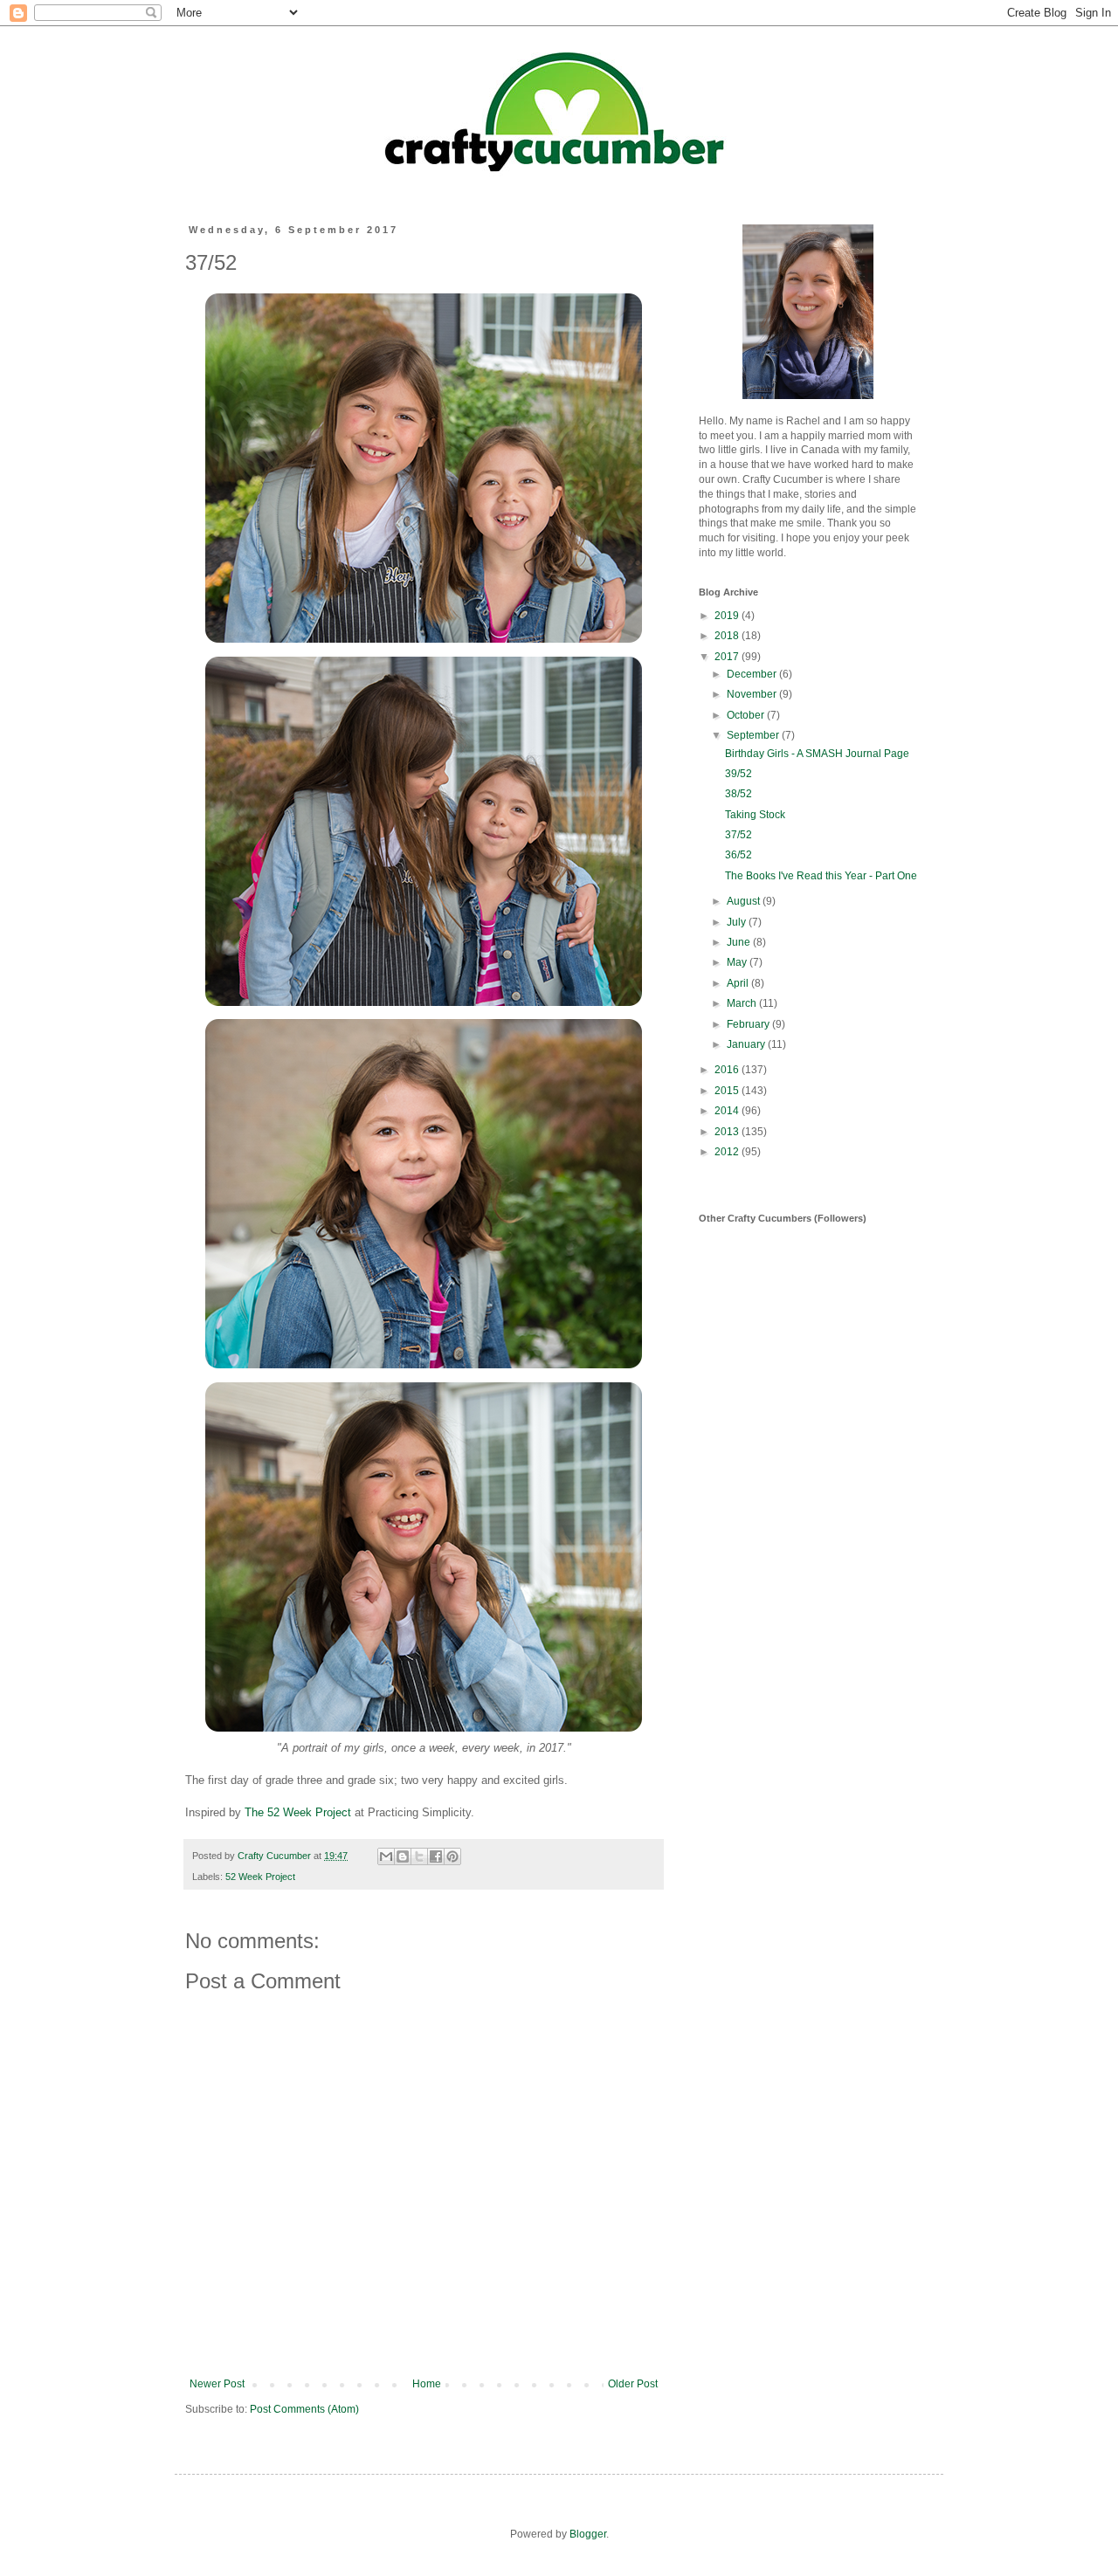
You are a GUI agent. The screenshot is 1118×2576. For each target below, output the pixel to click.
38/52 (738, 794)
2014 (728, 1111)
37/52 (738, 835)
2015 (728, 1091)
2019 (728, 616)
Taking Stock (755, 815)
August (745, 901)
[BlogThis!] (403, 1856)
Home (427, 2384)
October (747, 715)
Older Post (633, 2384)
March (743, 1003)
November (753, 694)
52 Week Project (260, 1877)
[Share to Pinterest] (452, 1856)
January (747, 1044)
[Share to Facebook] (436, 1856)
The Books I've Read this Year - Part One (821, 876)
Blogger (588, 2534)
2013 (728, 1132)
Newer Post (217, 2384)
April (739, 983)
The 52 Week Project (298, 1812)
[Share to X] (419, 1856)
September (754, 735)
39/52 (738, 774)
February (749, 1024)
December (753, 674)
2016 (728, 1070)
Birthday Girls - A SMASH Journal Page (817, 754)
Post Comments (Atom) (304, 2409)
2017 (728, 657)
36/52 (738, 855)
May (738, 962)
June (740, 942)
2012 (728, 1152)
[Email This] (386, 1856)
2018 (728, 636)
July (738, 922)
